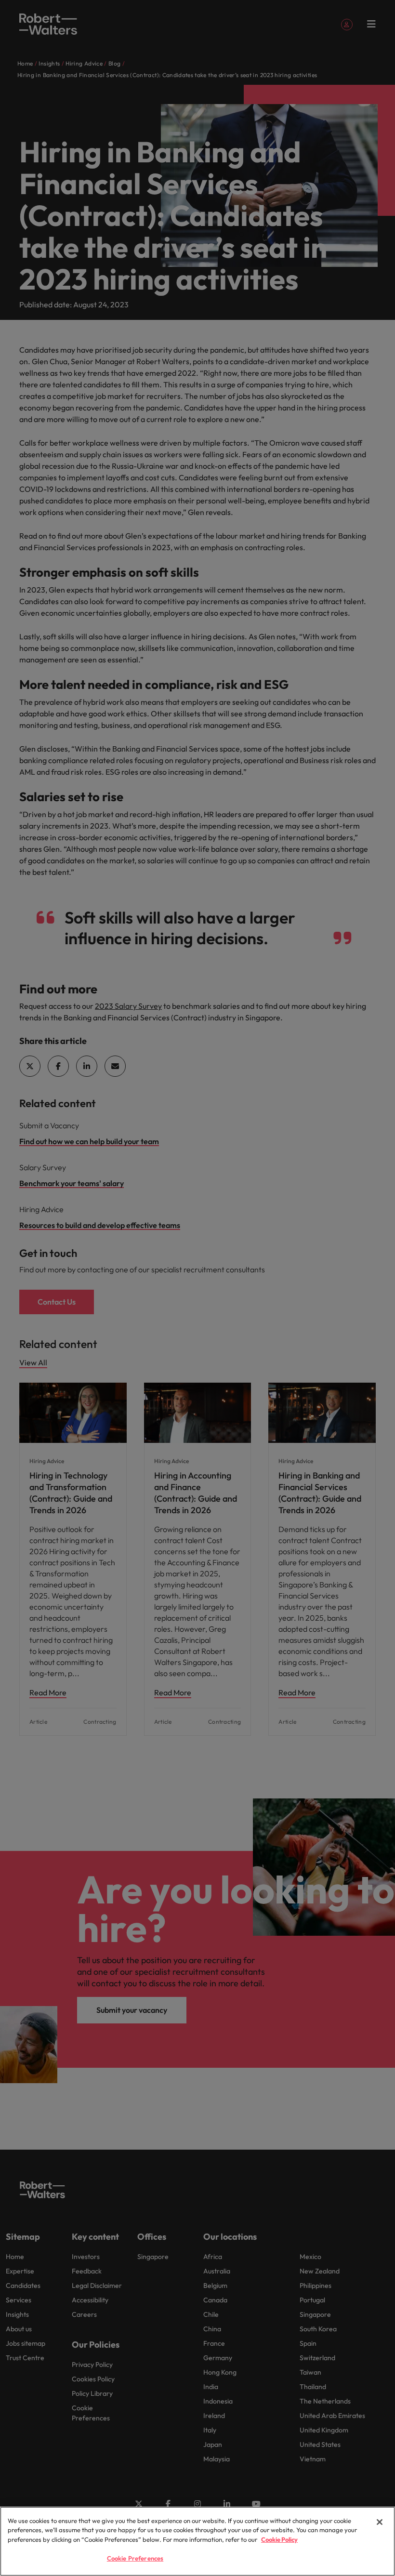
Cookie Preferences (135, 2558)
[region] (197, 2541)
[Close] (380, 2522)
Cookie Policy (279, 2539)
